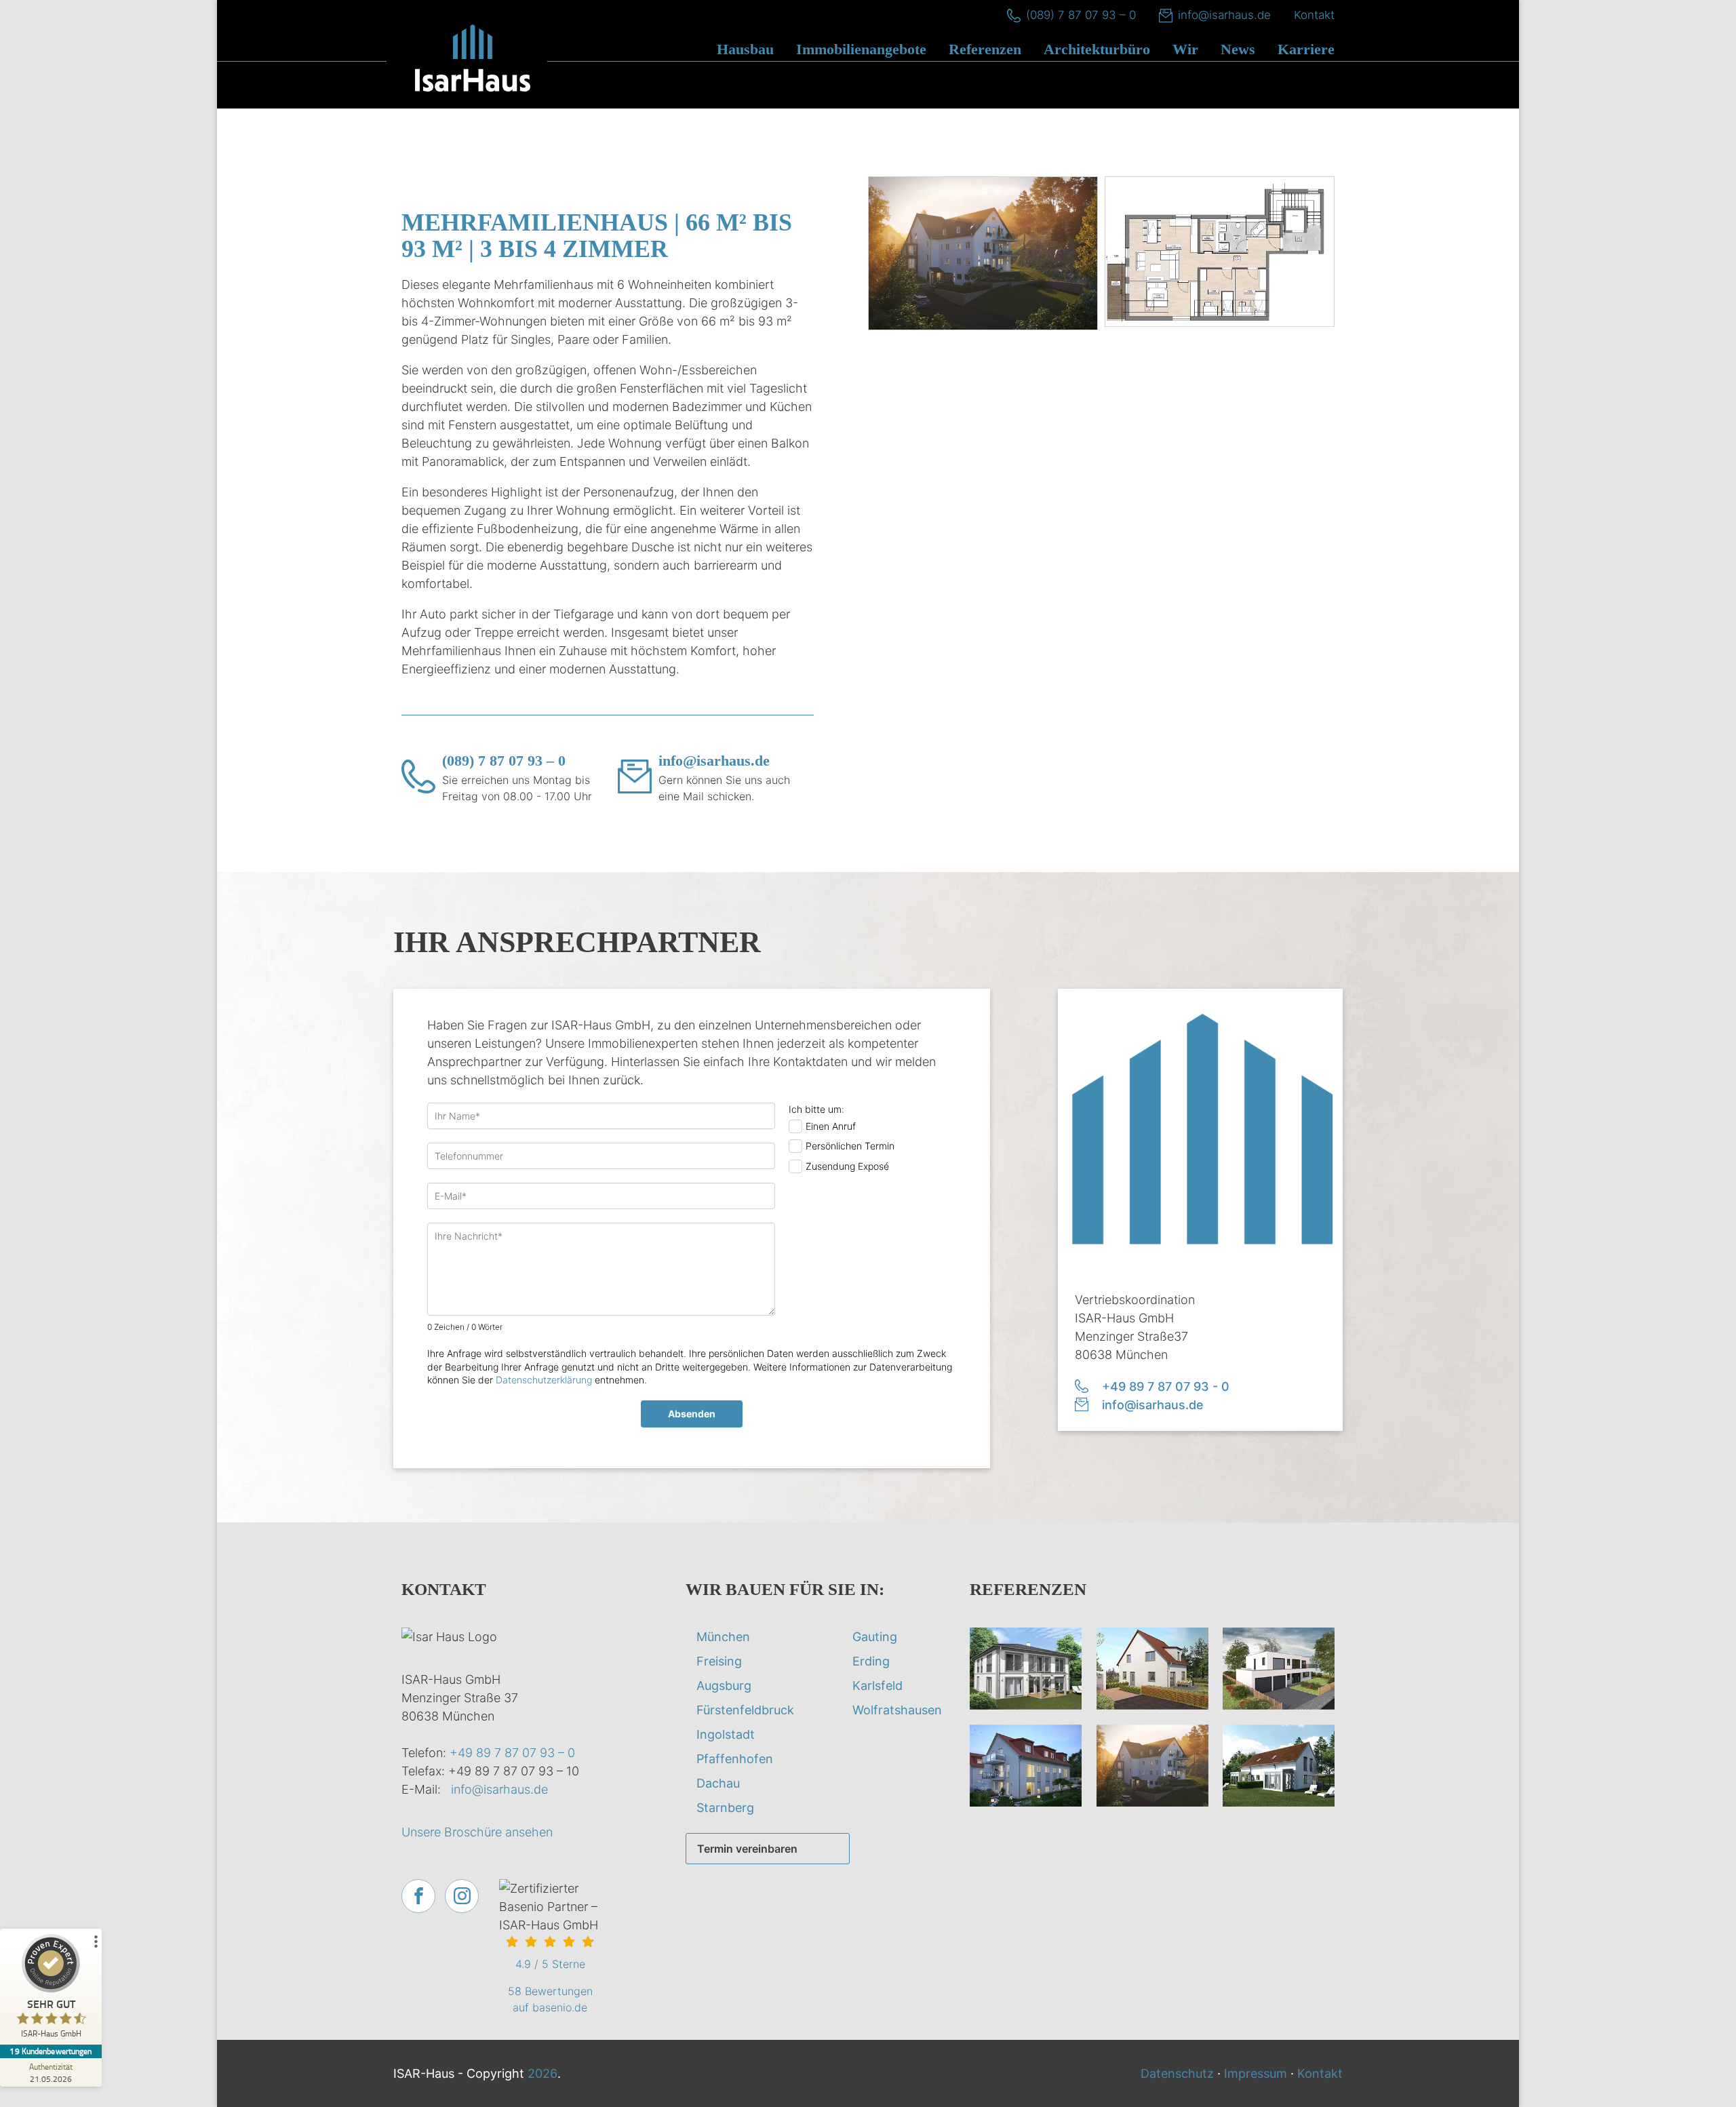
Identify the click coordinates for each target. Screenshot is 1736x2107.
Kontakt (1314, 15)
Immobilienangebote (861, 49)
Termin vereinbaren (747, 1849)
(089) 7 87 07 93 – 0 (1081, 15)
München (723, 1637)
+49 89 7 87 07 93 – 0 (512, 1753)
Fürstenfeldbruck (745, 1710)
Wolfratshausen (897, 1710)
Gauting (875, 1637)
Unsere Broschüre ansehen (477, 1832)
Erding (871, 1661)
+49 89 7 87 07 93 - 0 (1166, 1386)
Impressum (1256, 2073)
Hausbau (745, 49)
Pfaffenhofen (735, 1759)
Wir (1185, 49)
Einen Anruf (831, 1126)
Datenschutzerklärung (544, 1380)
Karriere (1306, 49)
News (1238, 49)
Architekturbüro (1097, 49)
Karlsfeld (877, 1686)
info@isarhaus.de (1224, 15)
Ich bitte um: (816, 1109)
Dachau (718, 1783)
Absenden (692, 1414)
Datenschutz (1177, 2073)
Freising (719, 1661)
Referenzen (985, 49)
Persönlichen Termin (850, 1146)
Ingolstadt (726, 1734)
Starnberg (725, 1808)
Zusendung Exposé (847, 1166)
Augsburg (724, 1686)
